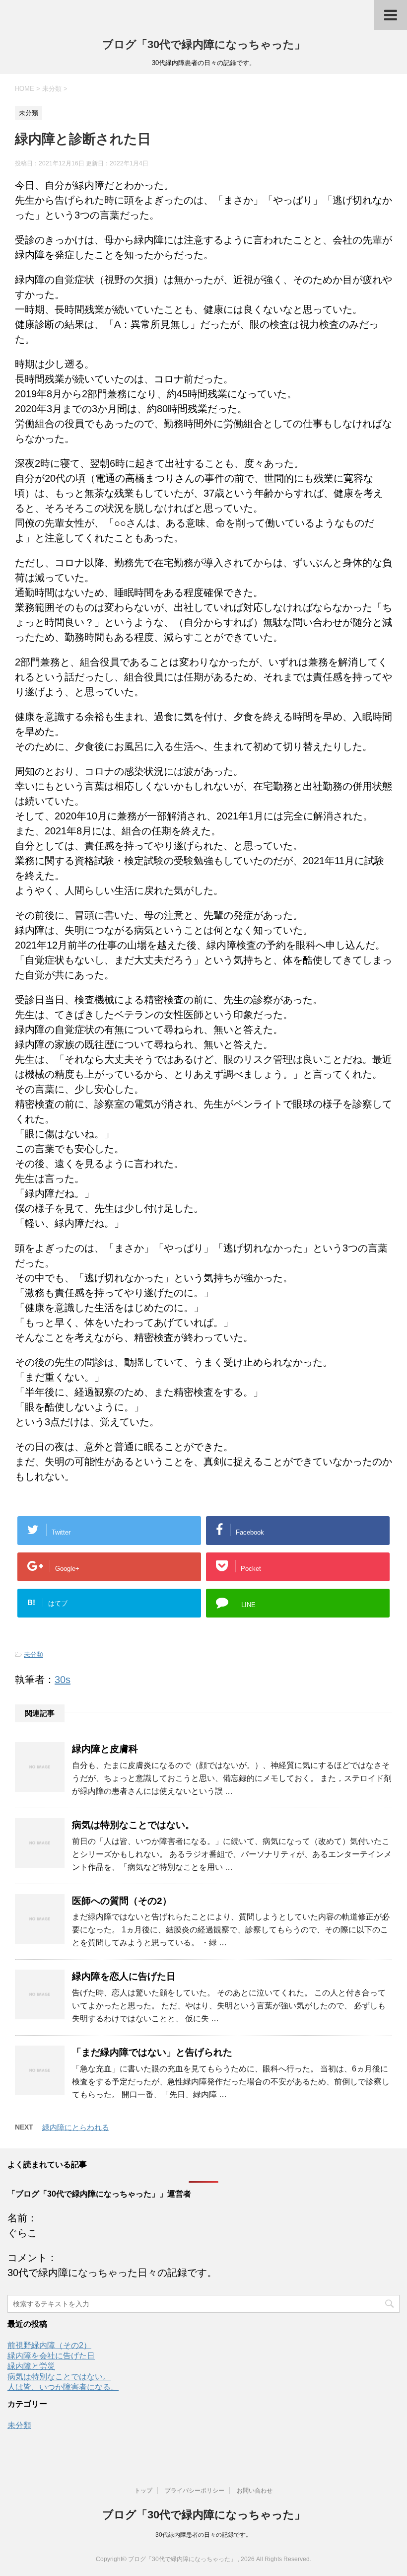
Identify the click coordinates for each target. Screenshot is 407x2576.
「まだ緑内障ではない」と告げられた (152, 2052)
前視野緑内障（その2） (49, 2345)
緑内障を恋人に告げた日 (124, 1976)
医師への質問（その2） (122, 1901)
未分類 (34, 1655)
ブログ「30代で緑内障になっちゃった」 (204, 44)
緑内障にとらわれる (76, 2127)
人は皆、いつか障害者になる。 (63, 2387)
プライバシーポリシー (195, 2491)
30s (63, 1680)
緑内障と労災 (31, 2366)
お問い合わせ (255, 2491)
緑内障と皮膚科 (105, 1749)
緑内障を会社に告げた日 (51, 2356)
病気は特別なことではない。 (133, 1825)
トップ (143, 2491)
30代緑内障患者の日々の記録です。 (203, 2535)
